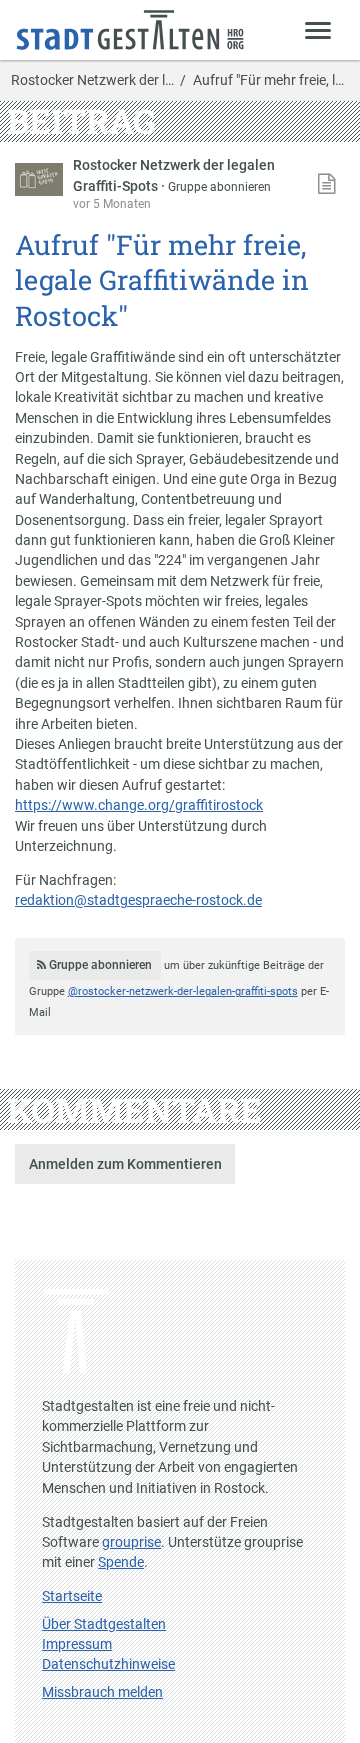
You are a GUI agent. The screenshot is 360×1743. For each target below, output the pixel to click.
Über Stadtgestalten (104, 1624)
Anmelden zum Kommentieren (125, 1164)
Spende (121, 1562)
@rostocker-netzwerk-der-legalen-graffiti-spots (183, 991)
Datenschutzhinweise (108, 1664)
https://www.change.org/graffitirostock (139, 805)
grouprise (131, 1542)
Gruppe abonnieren (219, 187)
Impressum (77, 1644)
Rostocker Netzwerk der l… (92, 81)
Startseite (72, 1596)
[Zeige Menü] (318, 29)
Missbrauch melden (102, 1692)
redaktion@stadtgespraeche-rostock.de (138, 900)
